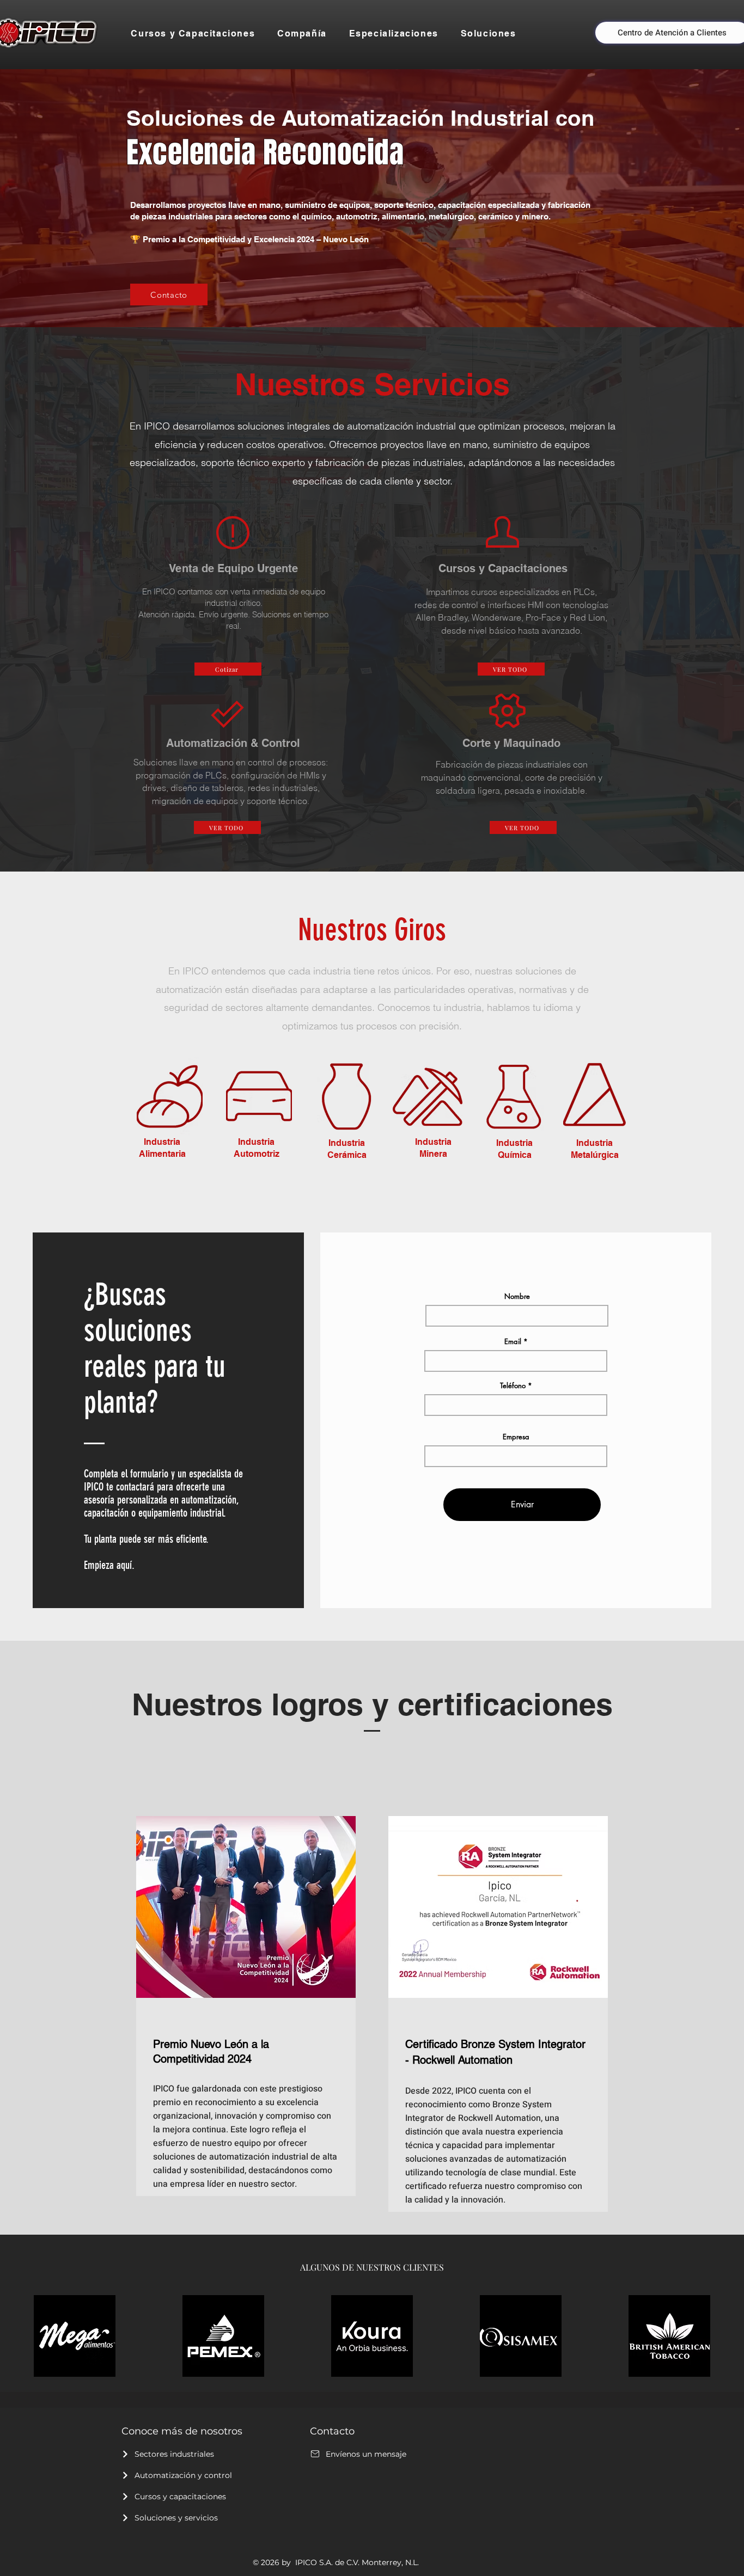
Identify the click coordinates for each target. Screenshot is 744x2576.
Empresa (516, 1437)
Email (513, 1342)
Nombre (517, 1296)
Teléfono (513, 1386)
